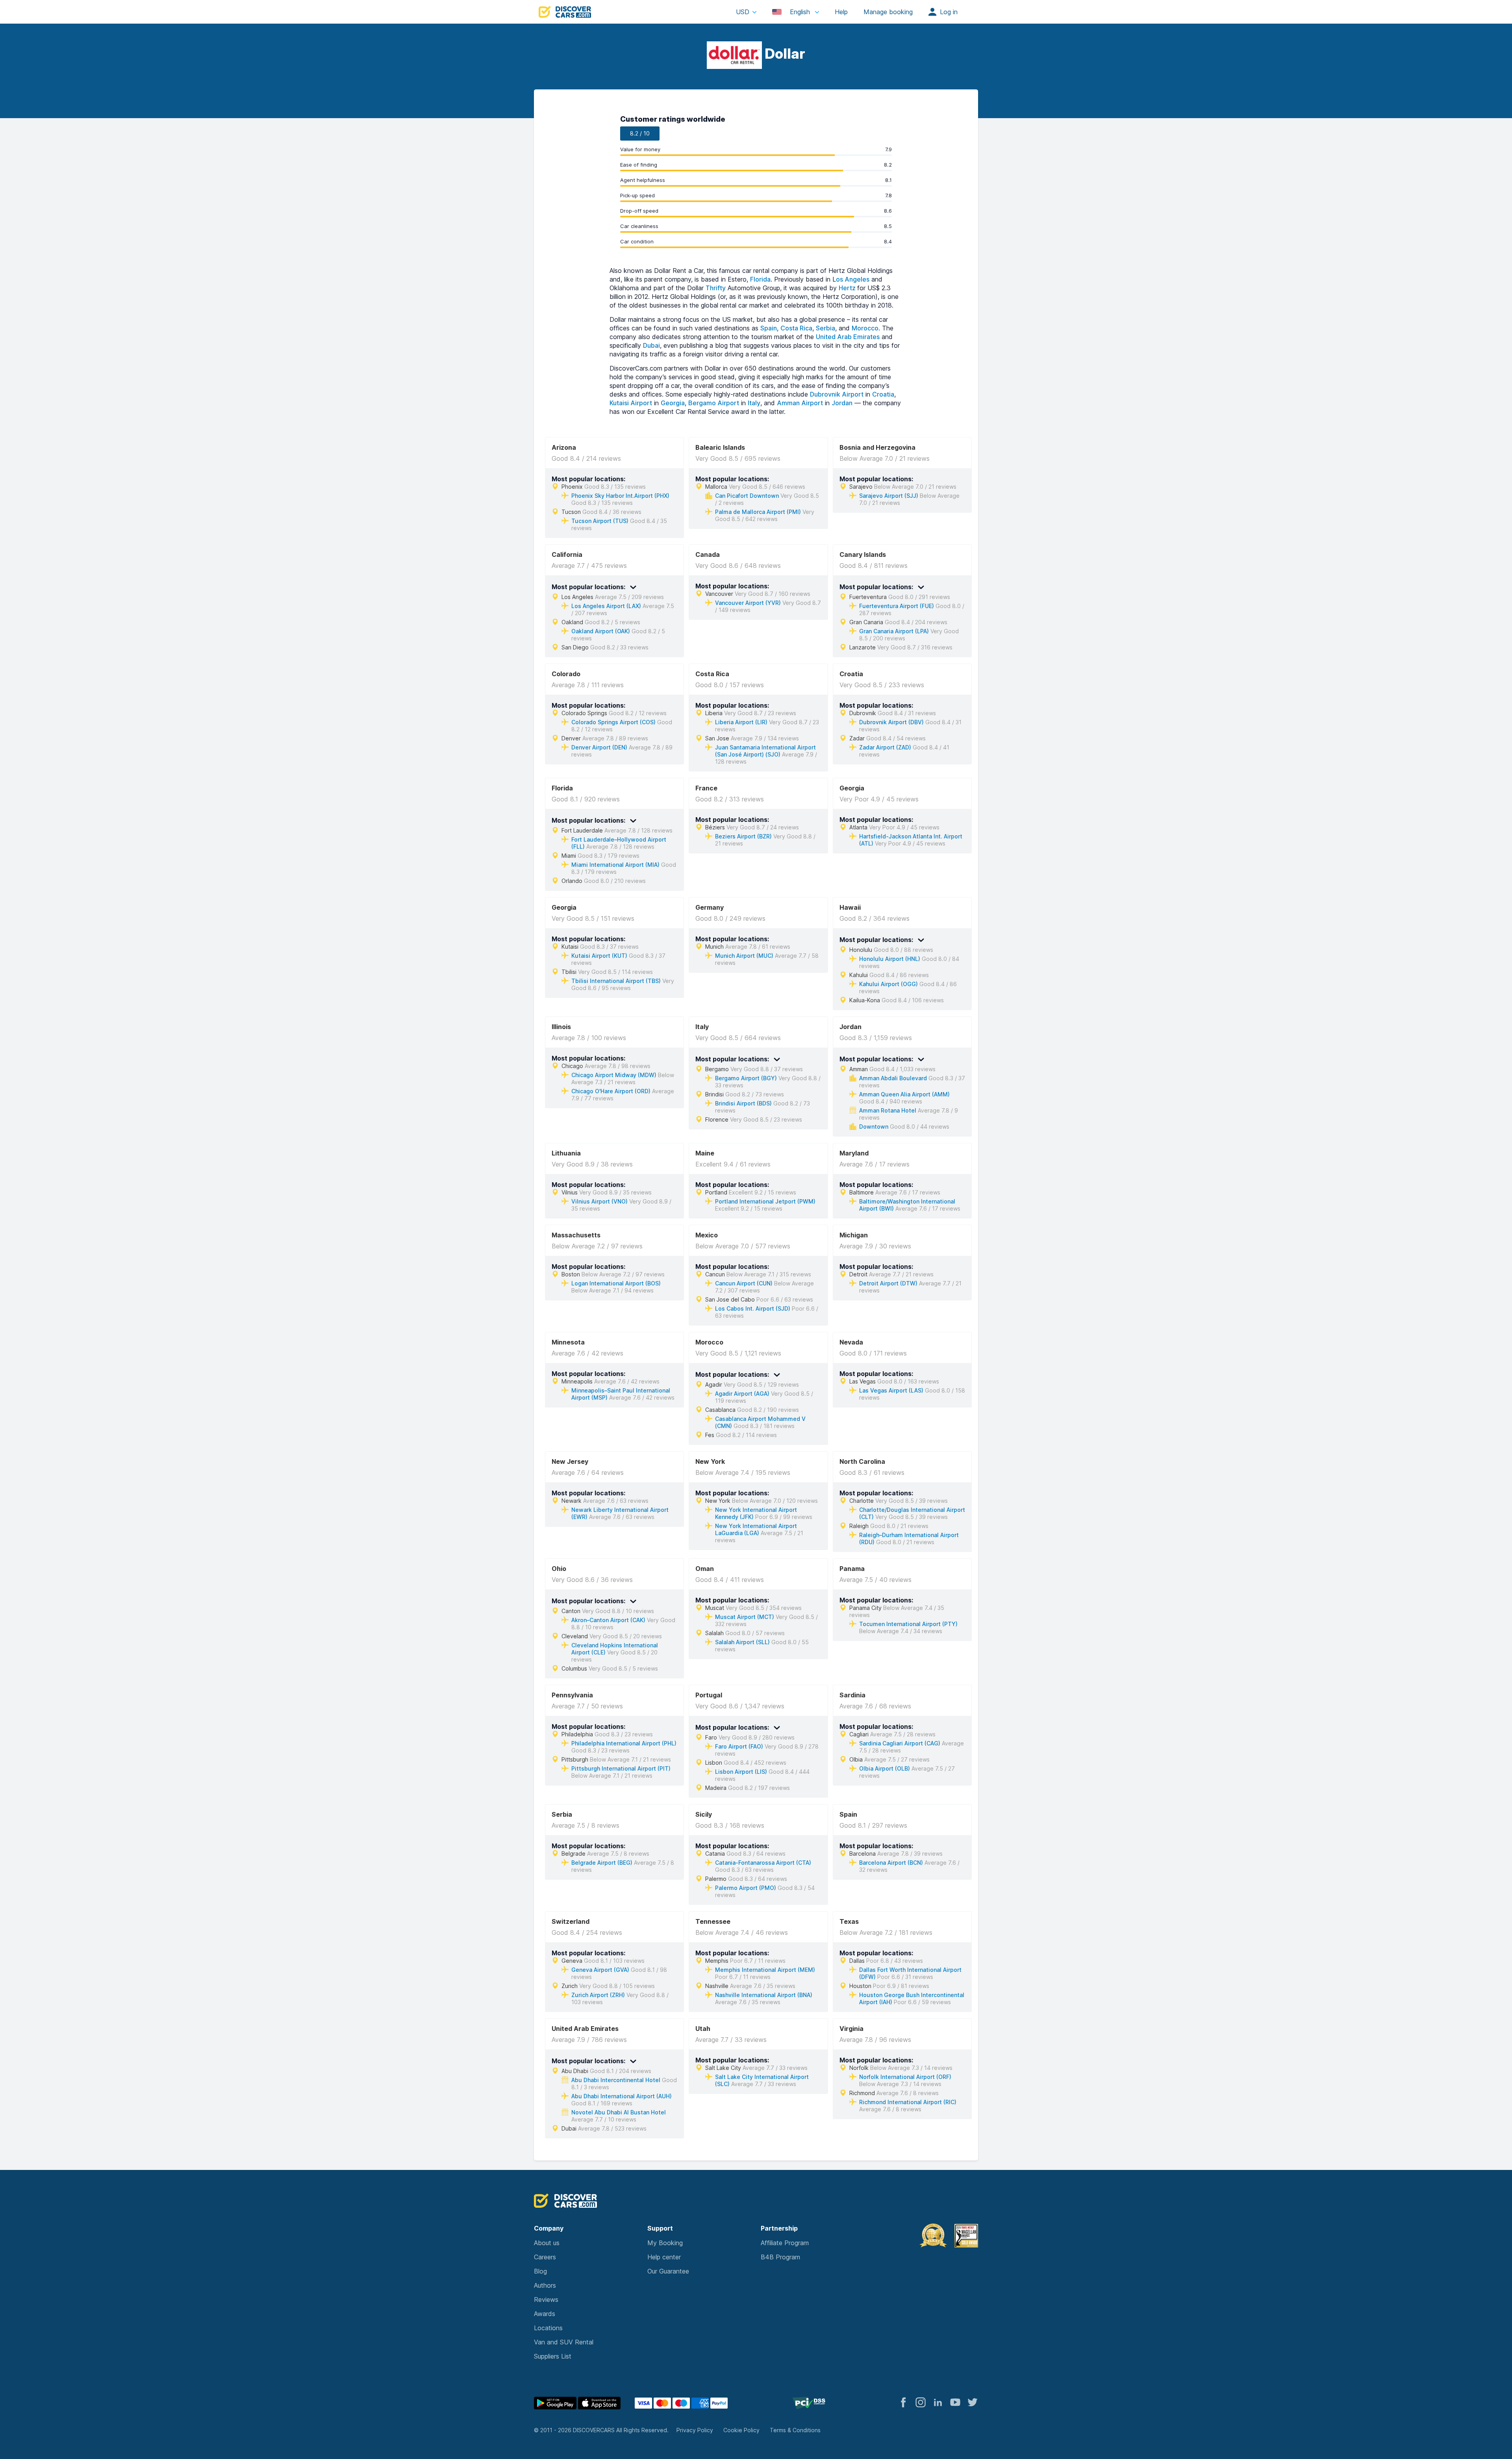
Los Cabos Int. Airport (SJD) (753, 1308)
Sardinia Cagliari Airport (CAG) (900, 1743)
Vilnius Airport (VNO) (599, 1201)
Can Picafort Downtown (747, 496)
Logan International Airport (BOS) (616, 1283)
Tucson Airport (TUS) (600, 521)
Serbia (825, 328)
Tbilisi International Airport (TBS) (616, 981)
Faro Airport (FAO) (739, 1746)
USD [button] (743, 12)
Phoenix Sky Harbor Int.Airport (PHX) (620, 496)
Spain (769, 328)
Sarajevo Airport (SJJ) (889, 496)
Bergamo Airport (714, 403)
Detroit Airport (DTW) (888, 1283)
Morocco (865, 328)
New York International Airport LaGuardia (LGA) (756, 1529)
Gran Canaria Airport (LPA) (894, 631)
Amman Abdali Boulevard (893, 1078)
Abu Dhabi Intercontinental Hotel (616, 2080)
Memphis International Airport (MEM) (765, 1970)
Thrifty (716, 288)
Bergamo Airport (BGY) (746, 1078)
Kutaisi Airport (631, 403)
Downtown (874, 1127)
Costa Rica (796, 328)
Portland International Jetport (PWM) (765, 1201)
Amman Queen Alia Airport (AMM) (904, 1094)
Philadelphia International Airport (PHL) (624, 1743)
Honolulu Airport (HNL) (890, 959)
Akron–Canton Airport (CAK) (608, 1620)
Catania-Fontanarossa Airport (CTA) (763, 1863)
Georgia (673, 403)
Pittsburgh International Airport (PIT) (621, 1768)
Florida (760, 279)
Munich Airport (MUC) (744, 956)
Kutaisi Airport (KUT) (599, 956)
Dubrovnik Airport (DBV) (891, 722)
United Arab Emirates (848, 337)
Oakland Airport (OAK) (601, 631)
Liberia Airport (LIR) (741, 722)
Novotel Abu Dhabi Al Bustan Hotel (619, 2112)
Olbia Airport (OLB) (885, 1768)
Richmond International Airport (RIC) (908, 2102)
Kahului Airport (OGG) (888, 984)
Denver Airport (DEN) (599, 747)
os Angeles (853, 279)
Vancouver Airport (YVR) (748, 603)
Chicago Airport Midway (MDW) (614, 1075)
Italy (754, 403)
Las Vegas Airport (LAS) (891, 1390)
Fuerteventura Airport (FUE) (897, 606)
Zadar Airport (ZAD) (885, 747)
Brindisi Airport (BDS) (743, 1103)
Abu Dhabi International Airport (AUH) (622, 2096)
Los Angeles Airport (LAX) (606, 606)
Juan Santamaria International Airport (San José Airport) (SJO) (765, 751)
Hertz (848, 288)
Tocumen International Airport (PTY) (908, 1624)
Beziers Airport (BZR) (743, 836)
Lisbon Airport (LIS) (741, 1772)
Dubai (651, 345)
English (800, 12)
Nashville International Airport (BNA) (764, 1995)
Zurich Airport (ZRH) (598, 1995)
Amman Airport (800, 403)
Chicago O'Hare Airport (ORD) (611, 1091)
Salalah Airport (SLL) (742, 1642)
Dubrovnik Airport (837, 394)
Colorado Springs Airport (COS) (613, 722)
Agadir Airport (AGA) (742, 1394)
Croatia (883, 394)
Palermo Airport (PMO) (746, 1888)
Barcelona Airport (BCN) (891, 1863)
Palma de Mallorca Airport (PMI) (758, 512)
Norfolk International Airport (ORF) (905, 2077)
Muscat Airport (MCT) (745, 1617)
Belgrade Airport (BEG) (602, 1863)
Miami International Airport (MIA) (615, 865)
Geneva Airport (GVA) (600, 1970)
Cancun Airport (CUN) (744, 1283)
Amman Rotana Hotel (888, 1110)
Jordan (842, 403)
